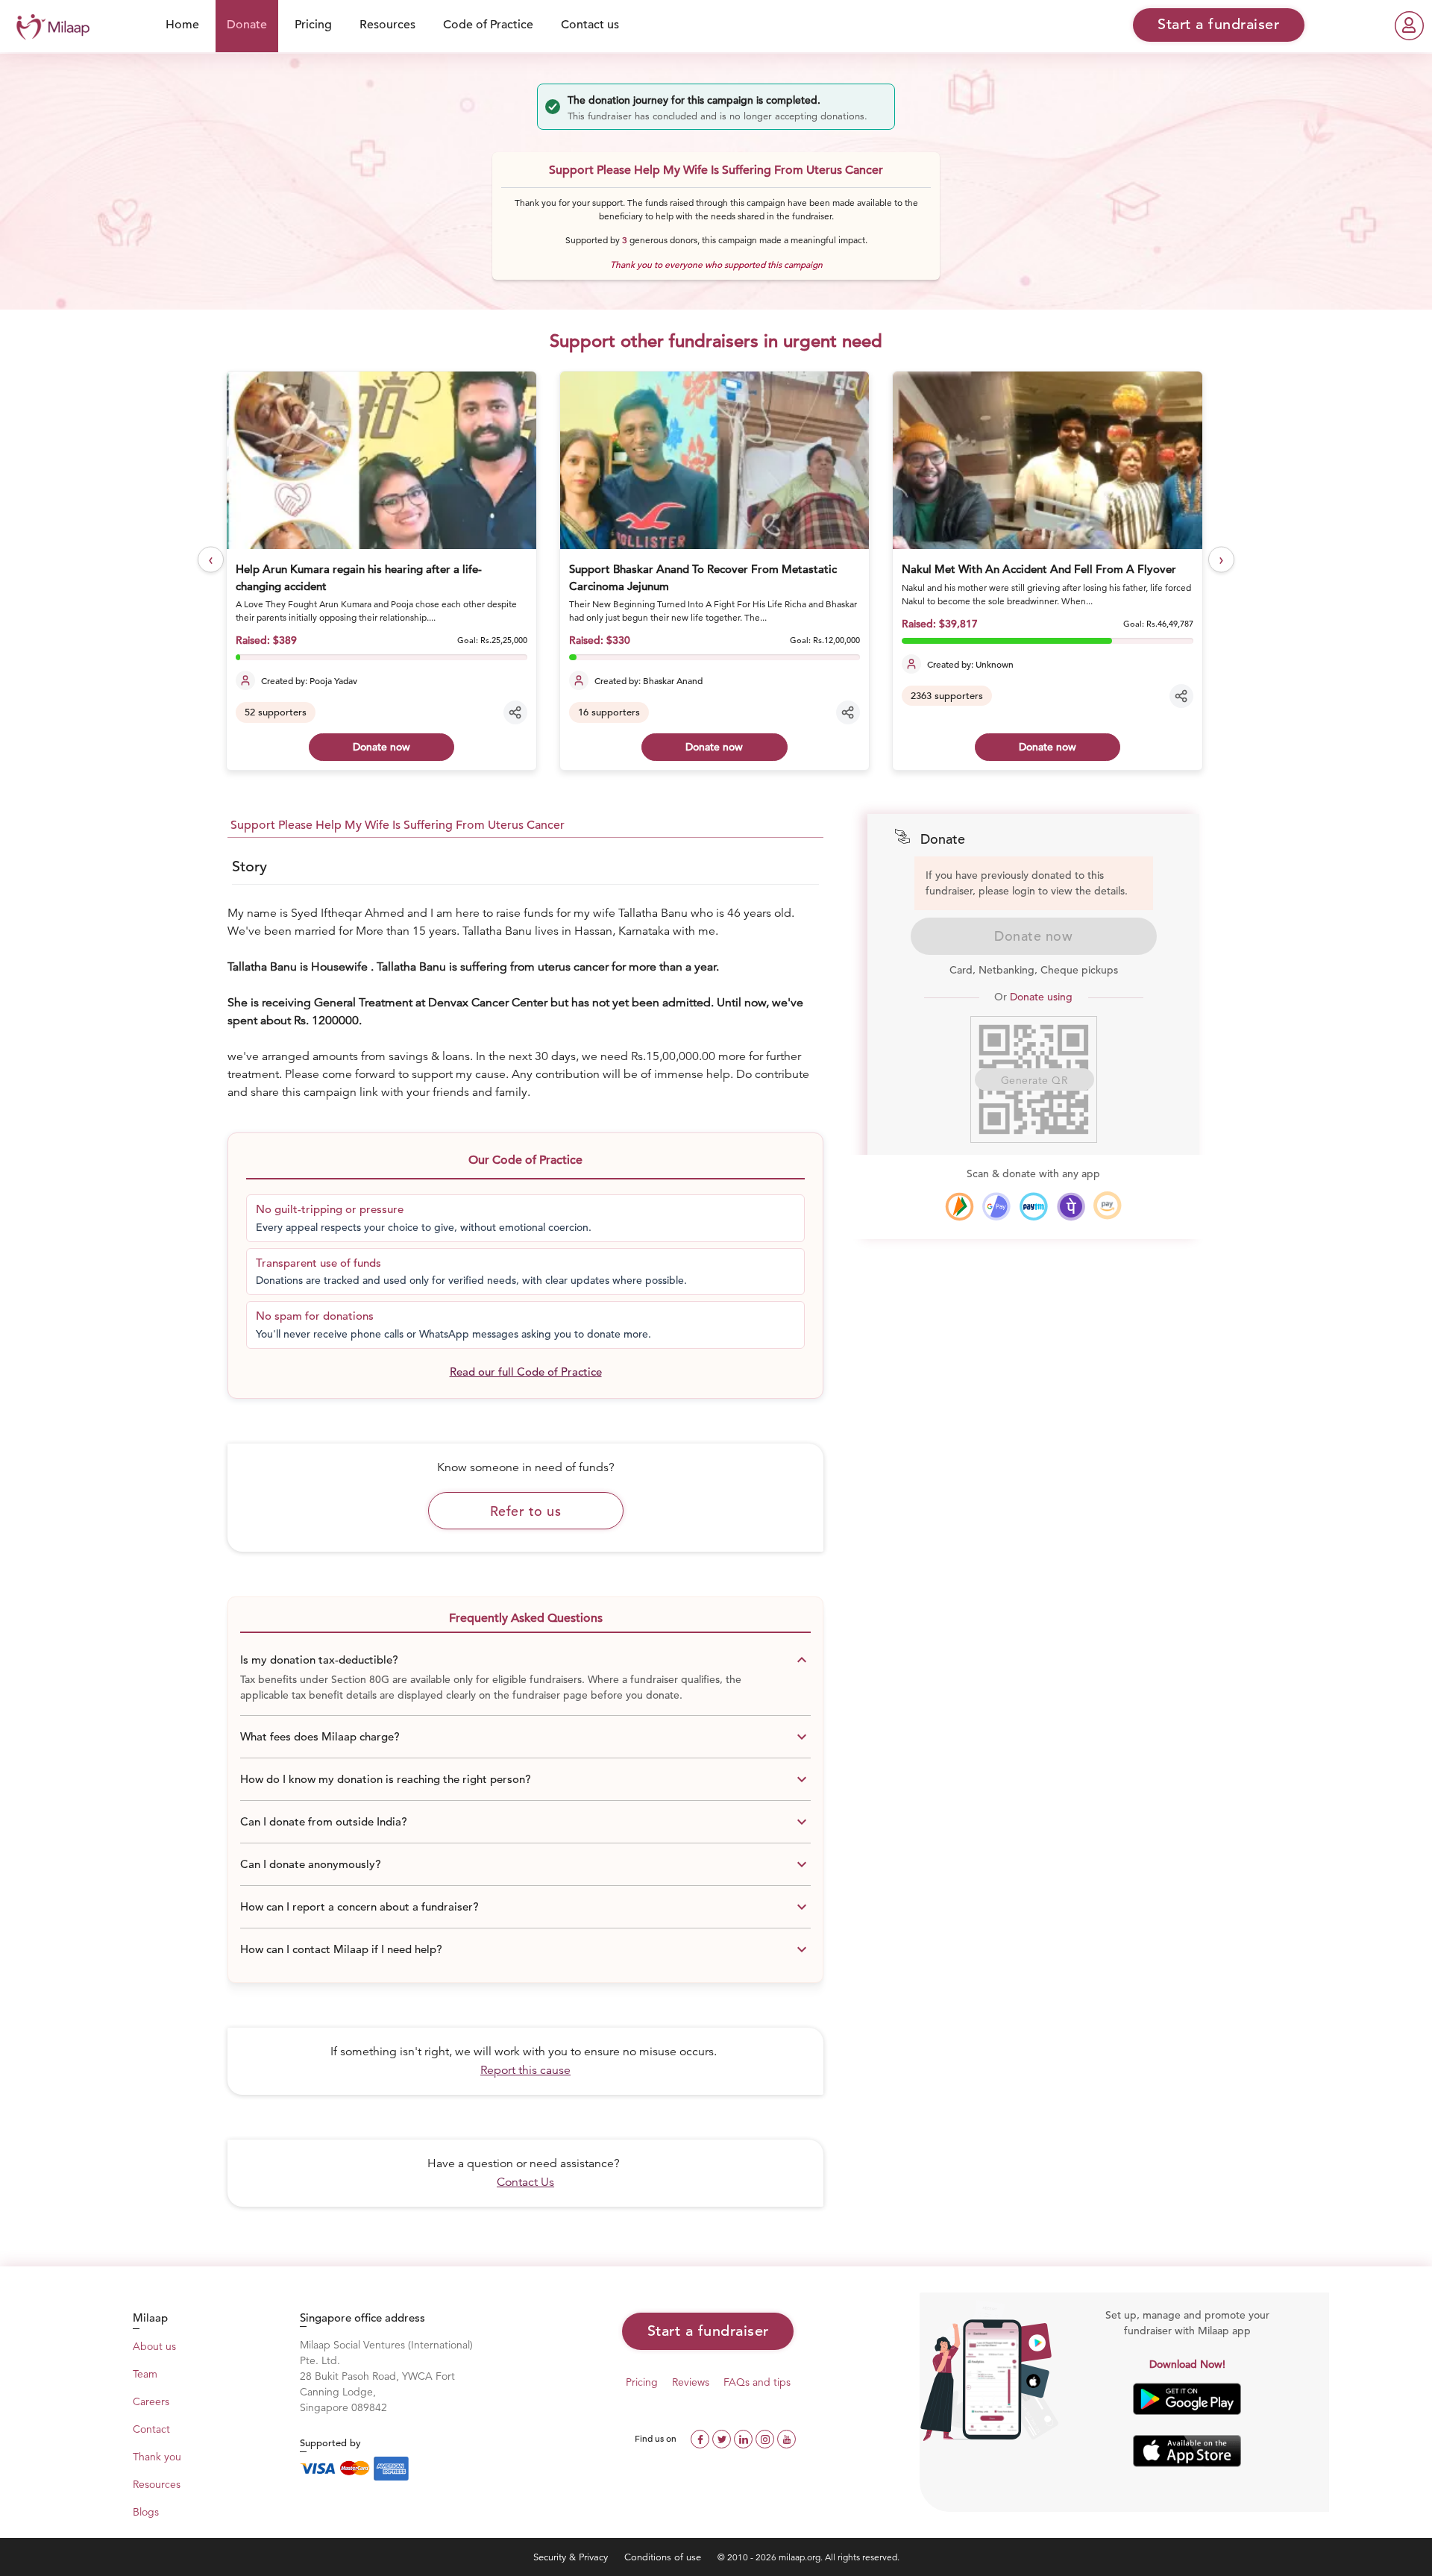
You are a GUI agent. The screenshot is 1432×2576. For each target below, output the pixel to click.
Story (249, 866)
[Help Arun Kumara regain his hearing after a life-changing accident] (381, 460)
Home (182, 25)
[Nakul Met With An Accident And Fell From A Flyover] (1047, 460)
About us (154, 2346)
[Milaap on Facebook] (701, 2438)
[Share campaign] (515, 712)
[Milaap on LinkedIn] (745, 2438)
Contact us (590, 25)
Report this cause (525, 2070)
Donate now (381, 747)
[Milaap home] (49, 25)
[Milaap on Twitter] (723, 2438)
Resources (387, 25)
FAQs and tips (757, 2382)
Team (145, 2374)
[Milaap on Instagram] (766, 2438)
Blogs (146, 2512)
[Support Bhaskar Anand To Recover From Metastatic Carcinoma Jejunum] (715, 460)
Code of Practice (488, 25)
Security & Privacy (572, 2557)
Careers (151, 2401)
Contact (151, 2429)
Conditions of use (664, 2557)
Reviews (691, 2382)
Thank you (157, 2457)
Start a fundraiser (708, 2331)
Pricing (313, 25)
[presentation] (211, 560)
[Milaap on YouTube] (786, 2438)
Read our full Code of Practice (526, 1372)
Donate (247, 25)
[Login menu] (1409, 26)
